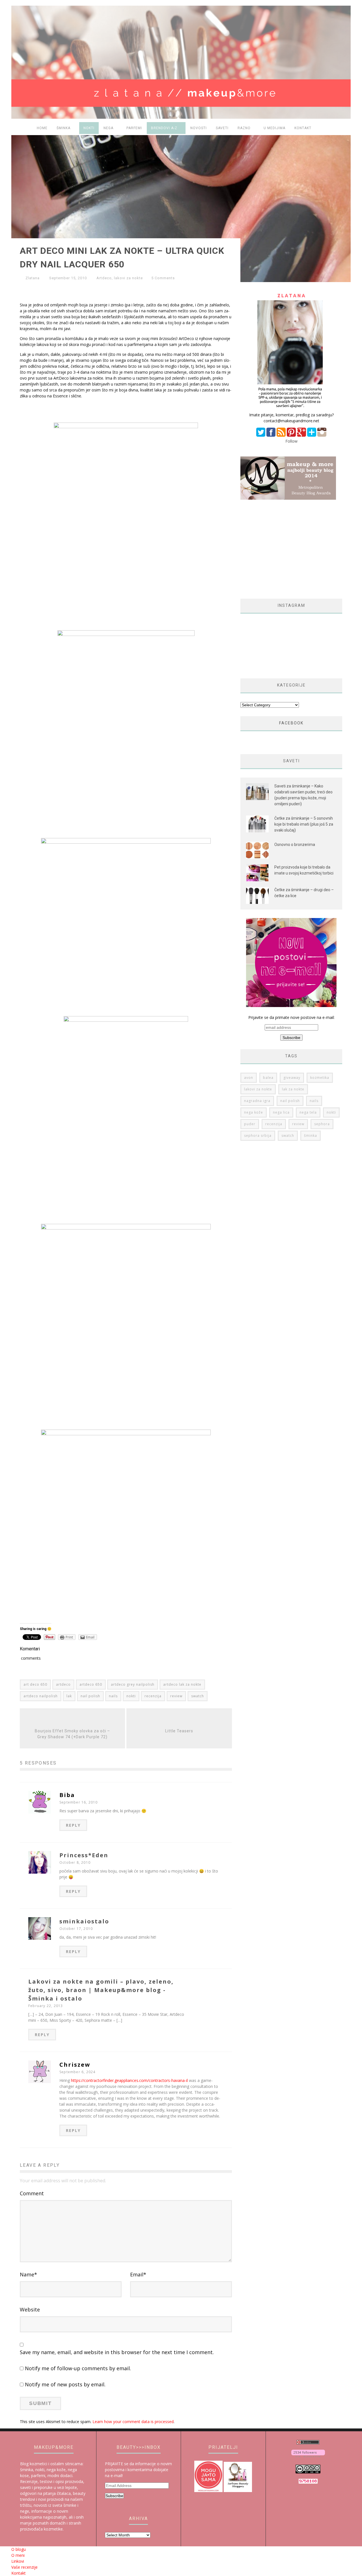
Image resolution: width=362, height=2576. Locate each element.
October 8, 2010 (75, 1862)
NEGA (108, 128)
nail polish (90, 1696)
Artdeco (104, 278)
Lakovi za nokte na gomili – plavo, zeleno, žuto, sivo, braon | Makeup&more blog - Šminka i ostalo (101, 1990)
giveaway (292, 1078)
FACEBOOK (291, 723)
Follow (291, 441)
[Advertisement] (288, 549)
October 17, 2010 (76, 1929)
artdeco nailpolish (41, 1696)
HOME (42, 128)
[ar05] (126, 1319)
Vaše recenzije (24, 2567)
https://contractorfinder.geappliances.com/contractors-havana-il (129, 2080)
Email (138, 2274)
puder (250, 1124)
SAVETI (222, 128)
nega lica (281, 1112)
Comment (32, 2193)
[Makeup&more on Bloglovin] (308, 2456)
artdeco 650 (91, 1684)
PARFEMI (134, 128)
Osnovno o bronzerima (295, 845)
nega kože (254, 1112)
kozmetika (320, 1078)
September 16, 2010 (79, 1802)
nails (113, 1696)
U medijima (274, 128)
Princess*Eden (84, 1855)
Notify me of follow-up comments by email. (78, 2368)
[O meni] (291, 409)
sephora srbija (258, 1136)
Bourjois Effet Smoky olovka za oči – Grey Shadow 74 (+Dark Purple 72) (72, 1734)
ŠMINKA (63, 128)
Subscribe (114, 2496)
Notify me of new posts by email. (65, 2384)
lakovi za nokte (128, 278)
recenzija (153, 1696)
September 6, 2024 (77, 2072)
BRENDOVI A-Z (164, 128)
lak (69, 1696)
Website (30, 2309)
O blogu (19, 2549)
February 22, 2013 (46, 2006)
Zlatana (33, 278)
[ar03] (126, 919)
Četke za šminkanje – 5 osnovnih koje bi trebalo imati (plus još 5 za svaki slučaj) (304, 824)
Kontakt (303, 128)
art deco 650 (35, 1684)
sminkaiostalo (84, 1921)
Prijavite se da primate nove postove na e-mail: (291, 1017)
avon (249, 1078)
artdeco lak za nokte (182, 1684)
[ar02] (126, 726)
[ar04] (126, 1112)
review (176, 1696)
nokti (131, 1696)
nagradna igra (257, 1101)
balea (268, 1078)
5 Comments (163, 278)
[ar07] (126, 1509)
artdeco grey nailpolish (133, 1684)
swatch (198, 1696)
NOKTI (89, 128)
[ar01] (126, 519)
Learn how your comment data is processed (133, 2422)
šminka (311, 1136)
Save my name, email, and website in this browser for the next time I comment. (117, 2352)
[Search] (343, 129)
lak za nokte (293, 1089)
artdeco (63, 1684)
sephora (322, 1124)
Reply (73, 1825)
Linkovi (18, 2561)
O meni (18, 2555)
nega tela (308, 1112)
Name (28, 2274)
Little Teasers (179, 1731)
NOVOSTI (199, 128)
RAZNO (244, 128)
